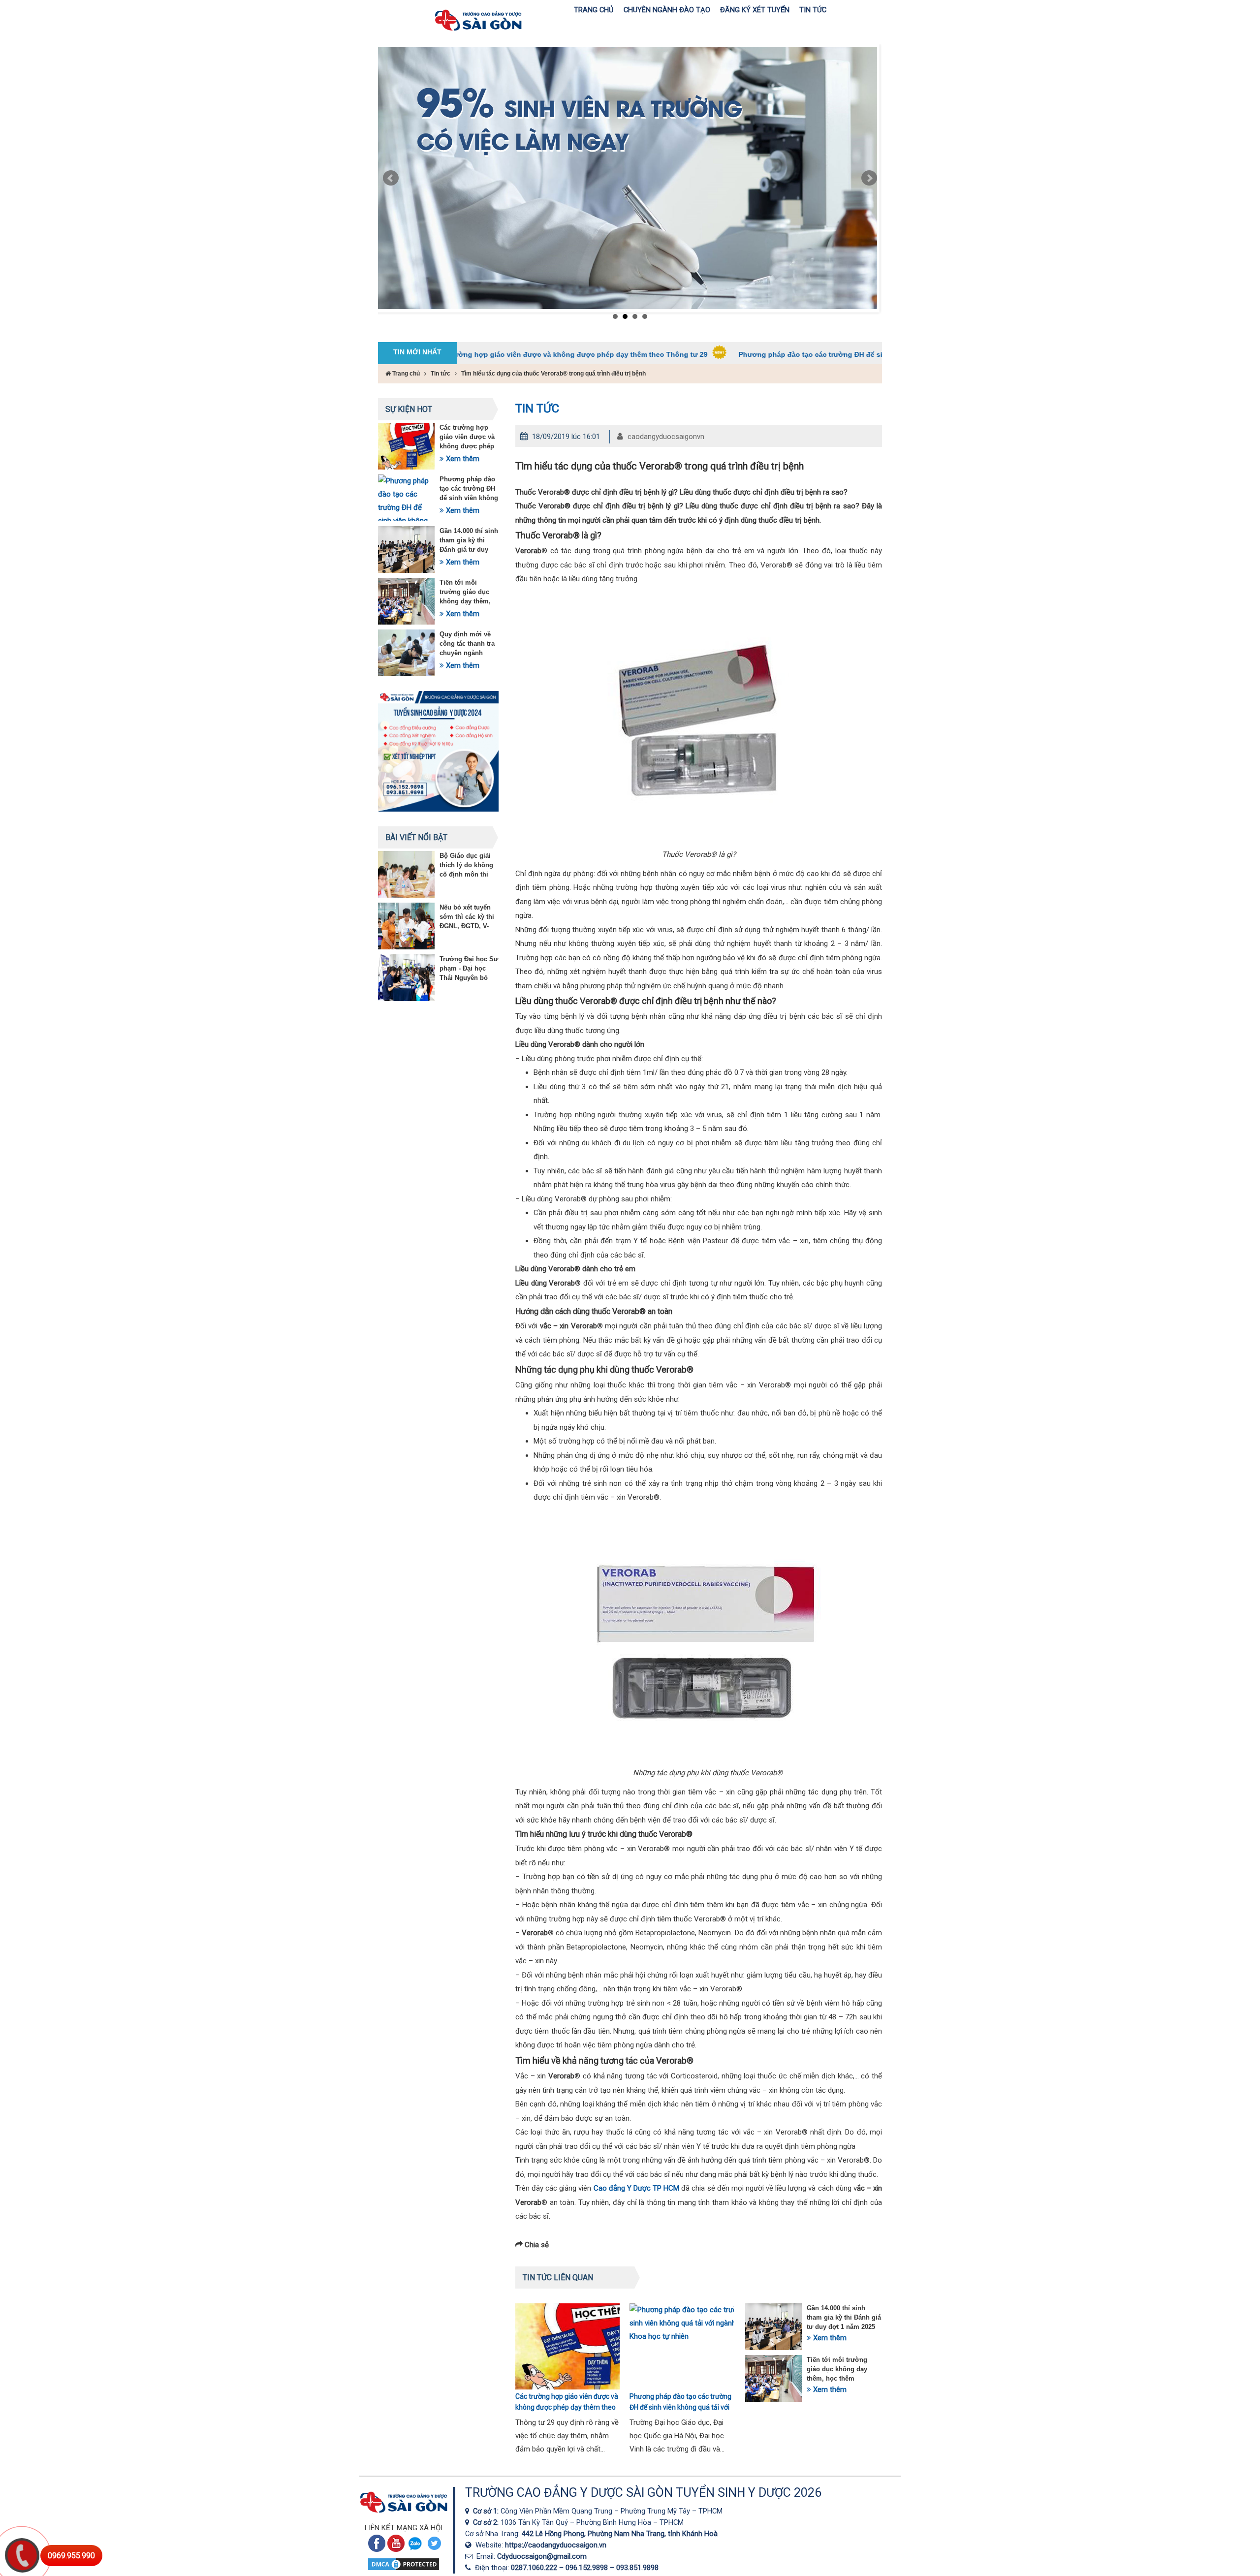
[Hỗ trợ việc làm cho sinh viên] (628, 178)
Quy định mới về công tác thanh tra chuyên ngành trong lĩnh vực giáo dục (469, 653)
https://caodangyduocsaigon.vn (556, 2545)
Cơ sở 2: (487, 2522)
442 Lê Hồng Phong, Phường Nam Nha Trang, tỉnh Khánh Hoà (620, 2534)
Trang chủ (405, 374)
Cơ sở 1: (487, 2511)
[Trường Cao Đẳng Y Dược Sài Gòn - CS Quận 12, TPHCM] (469, 2511)
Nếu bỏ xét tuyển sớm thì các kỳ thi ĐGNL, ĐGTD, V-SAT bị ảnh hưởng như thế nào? (468, 926)
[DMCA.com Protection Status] (404, 2569)
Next (869, 178)
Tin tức (441, 374)
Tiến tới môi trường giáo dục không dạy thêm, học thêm (837, 2369)
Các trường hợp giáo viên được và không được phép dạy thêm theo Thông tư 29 (467, 446)
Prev (391, 178)
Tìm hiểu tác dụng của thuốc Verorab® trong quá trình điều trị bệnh (553, 374)
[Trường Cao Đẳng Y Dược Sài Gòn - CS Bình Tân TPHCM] (469, 2522)
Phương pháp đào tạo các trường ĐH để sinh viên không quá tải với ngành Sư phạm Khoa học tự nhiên (798, 354)
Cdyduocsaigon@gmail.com (542, 2556)
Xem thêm (462, 459)
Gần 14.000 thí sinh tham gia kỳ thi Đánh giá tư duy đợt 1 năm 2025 (844, 2317)
